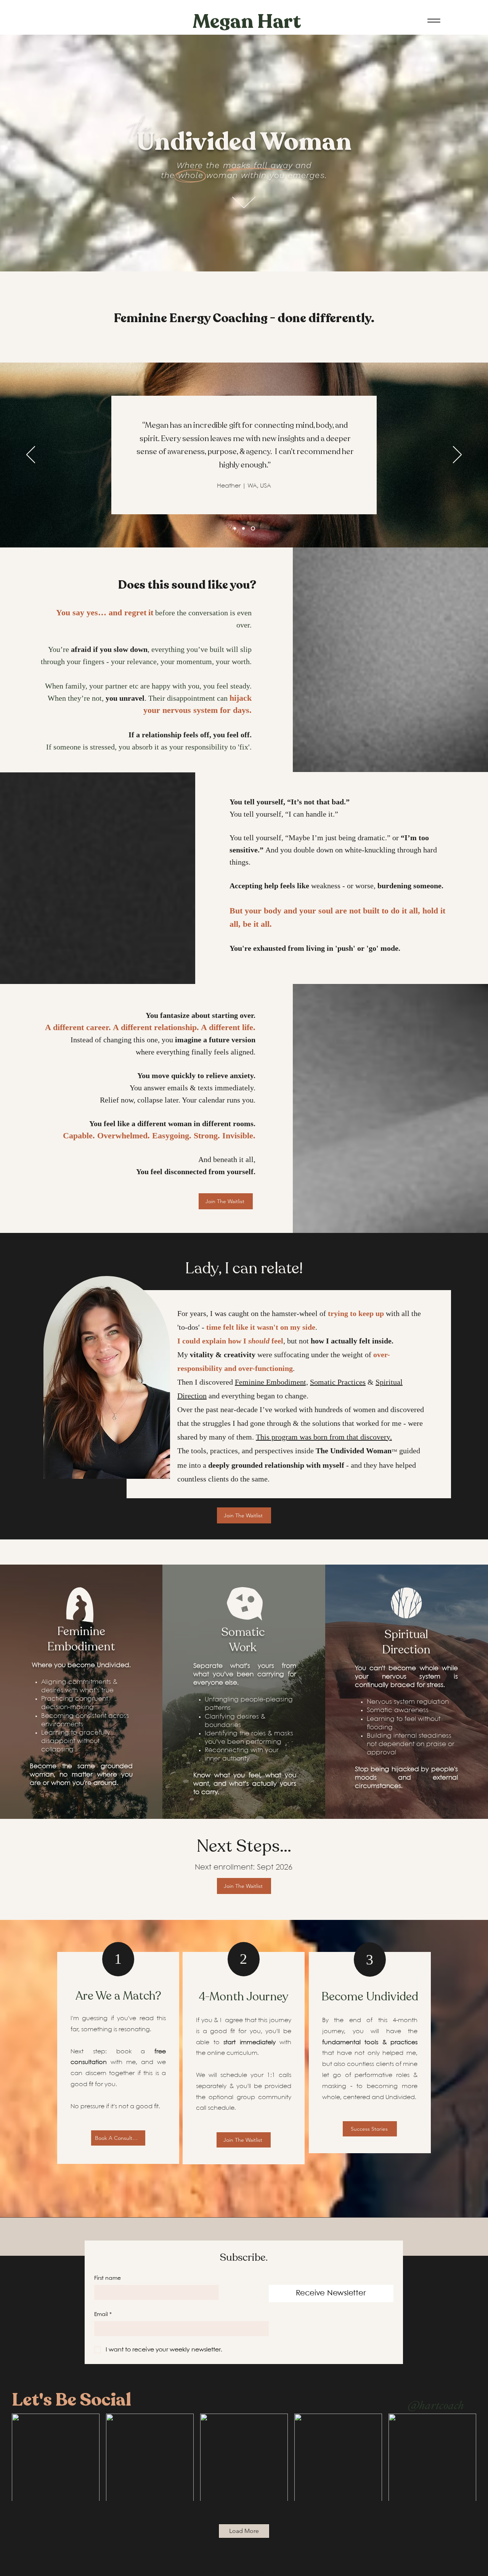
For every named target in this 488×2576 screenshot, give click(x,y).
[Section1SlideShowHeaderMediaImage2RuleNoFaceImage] (244, 529)
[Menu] (434, 20)
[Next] (457, 455)
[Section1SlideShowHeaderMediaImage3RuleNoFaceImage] (254, 529)
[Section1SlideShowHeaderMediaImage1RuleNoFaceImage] (235, 529)
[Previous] (31, 455)
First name (108, 2278)
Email (103, 2314)
